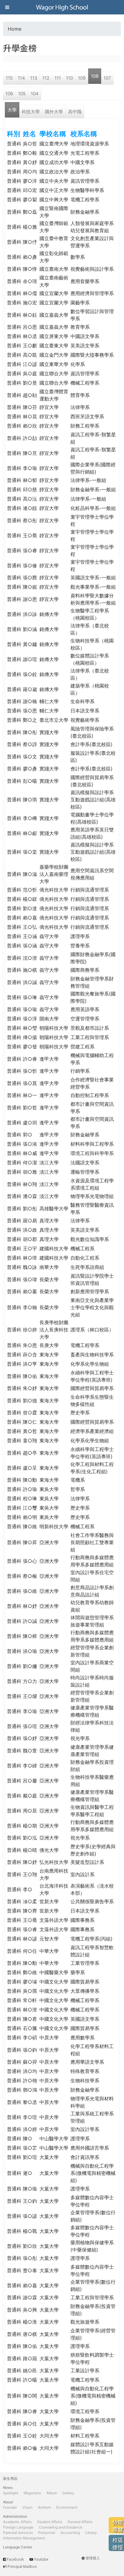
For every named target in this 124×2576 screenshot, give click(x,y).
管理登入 (93, 2558)
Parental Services (18, 2533)
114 (21, 78)
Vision (27, 2507)
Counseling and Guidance (60, 2527)
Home (15, 29)
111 (58, 78)
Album (52, 2493)
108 (95, 76)
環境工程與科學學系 (92, 1153)
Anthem (44, 2507)
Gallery (68, 2493)
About (8, 2502)
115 (9, 78)
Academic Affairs (17, 2522)
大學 (12, 110)
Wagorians (32, 2493)
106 (9, 94)
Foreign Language (18, 2527)
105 (22, 94)
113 (34, 78)
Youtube (41, 2559)
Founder (10, 2507)
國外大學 (54, 112)
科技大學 (31, 112)
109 (82, 78)
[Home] (62, 7)
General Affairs (80, 2522)
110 (69, 78)
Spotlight (11, 2493)
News (8, 2488)
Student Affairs (50, 2522)
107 (107, 78)
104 (35, 94)
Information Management (24, 2538)
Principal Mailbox (22, 2567)
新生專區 (10, 2478)
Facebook (15, 2559)
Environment (67, 2507)
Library (91, 2533)
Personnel (47, 2533)
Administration (15, 2516)
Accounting (70, 2533)
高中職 (75, 112)
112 (46, 78)
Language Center (18, 2547)
